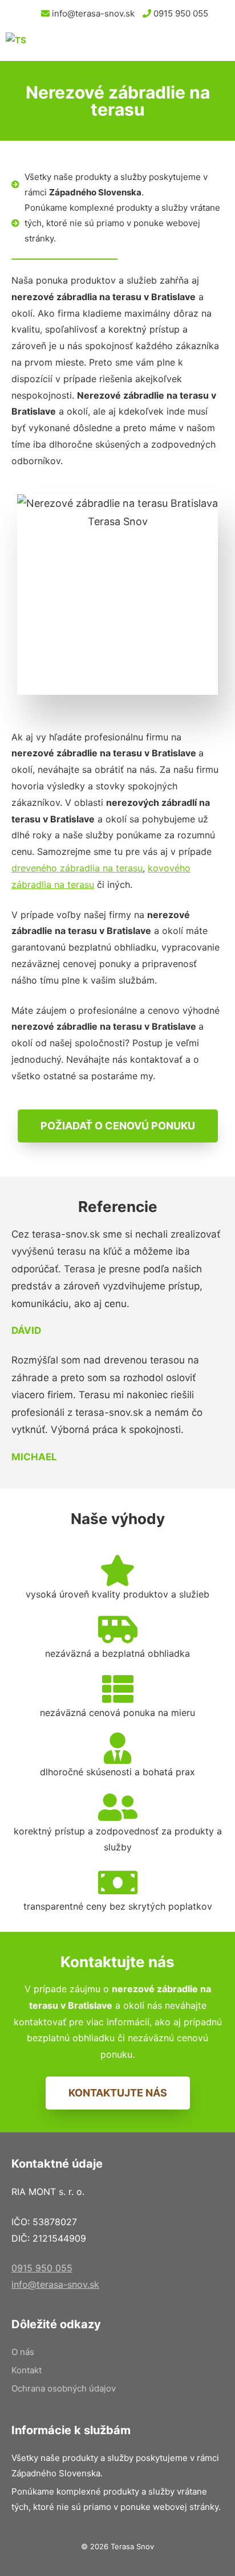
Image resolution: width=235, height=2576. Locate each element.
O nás (23, 2352)
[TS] (86, 44)
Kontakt (27, 2370)
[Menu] (214, 44)
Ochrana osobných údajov (64, 2388)
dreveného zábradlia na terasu (77, 868)
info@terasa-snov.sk (92, 13)
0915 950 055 (180, 13)
